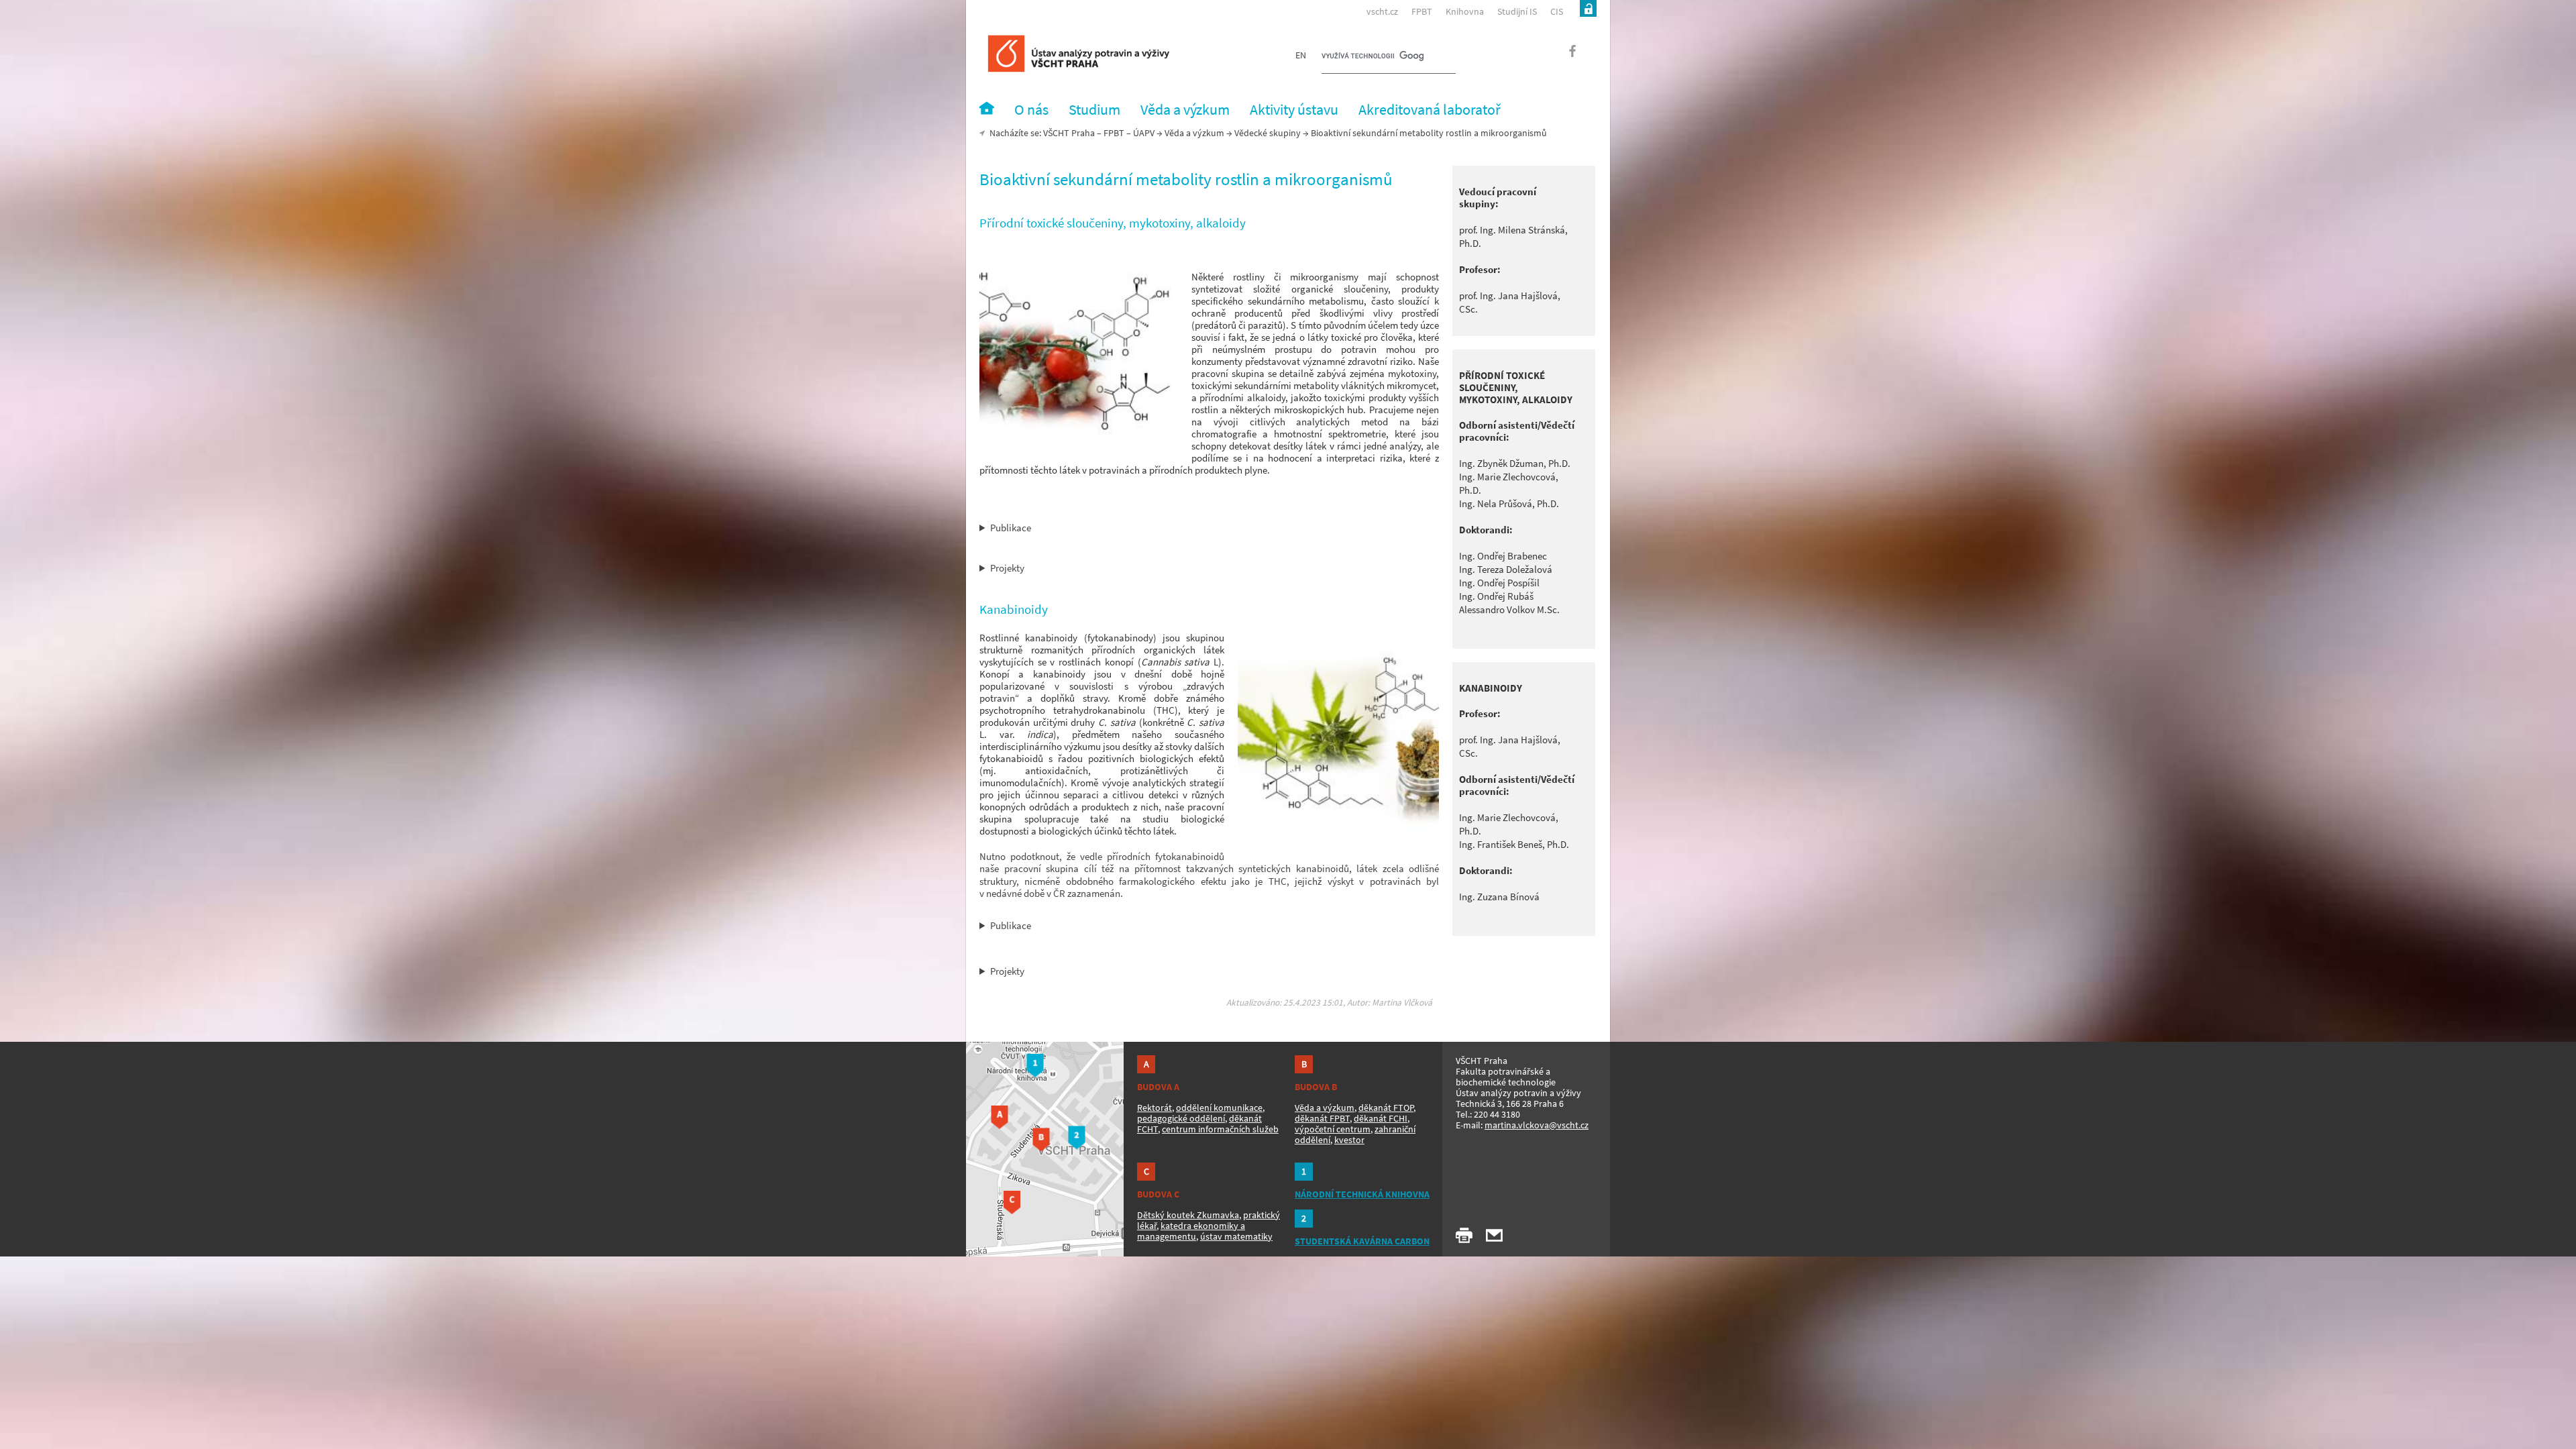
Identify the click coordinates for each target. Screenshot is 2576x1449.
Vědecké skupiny (1268, 133)
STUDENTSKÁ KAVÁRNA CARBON (1362, 1241)
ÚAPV (1144, 133)
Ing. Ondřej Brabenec (1503, 556)
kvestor (1349, 1140)
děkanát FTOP (1386, 1108)
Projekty (1007, 568)
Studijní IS (1517, 11)
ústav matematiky (1236, 1236)
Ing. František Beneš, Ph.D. (1514, 844)
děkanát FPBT (1322, 1118)
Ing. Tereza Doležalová (1506, 569)
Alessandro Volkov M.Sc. (1509, 609)
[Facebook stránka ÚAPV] (1565, 55)
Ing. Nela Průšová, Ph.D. (1509, 503)
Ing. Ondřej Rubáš (1496, 596)
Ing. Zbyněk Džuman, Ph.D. (1515, 463)
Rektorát (1155, 1108)
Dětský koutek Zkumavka (1188, 1215)
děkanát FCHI (1381, 1118)
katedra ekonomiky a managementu (1191, 1231)
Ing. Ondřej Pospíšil (1499, 583)
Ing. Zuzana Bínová (1499, 897)
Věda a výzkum (1194, 133)
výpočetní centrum (1333, 1129)
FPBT (1422, 11)
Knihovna (1465, 11)
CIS (1557, 11)
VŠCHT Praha (1069, 133)
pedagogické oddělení (1181, 1118)
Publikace (1011, 528)
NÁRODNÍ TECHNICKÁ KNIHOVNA (1362, 1194)
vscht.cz (1382, 11)
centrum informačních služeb (1220, 1129)
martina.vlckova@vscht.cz (1537, 1125)
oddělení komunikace (1219, 1108)
